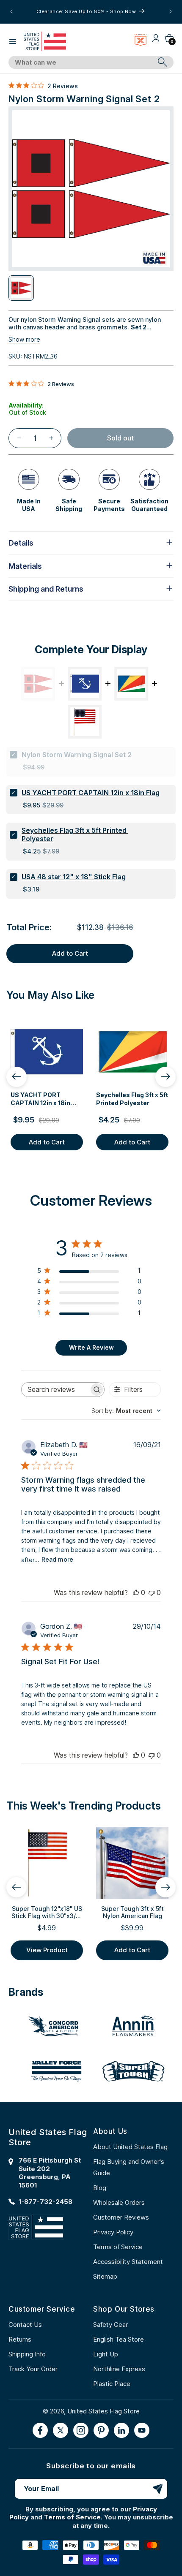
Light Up (106, 2354)
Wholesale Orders (119, 2202)
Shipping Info (27, 2354)
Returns (20, 2339)
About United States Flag (130, 2147)
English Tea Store (119, 2339)
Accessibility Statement (128, 2262)
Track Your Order (33, 2369)
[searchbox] (55, 1390)
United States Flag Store (103, 2411)
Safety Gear (110, 2325)
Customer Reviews (121, 2217)
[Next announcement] (171, 11)
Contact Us (25, 2325)
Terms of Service (118, 2247)
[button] (13, 41)
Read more (57, 1559)
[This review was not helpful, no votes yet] (152, 1592)
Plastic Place (112, 2384)
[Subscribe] (157, 2489)
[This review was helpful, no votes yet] (136, 1592)
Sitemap (105, 2276)
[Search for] (163, 62)
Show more (24, 339)
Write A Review (91, 1347)
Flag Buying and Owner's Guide (129, 2167)
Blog (100, 2188)
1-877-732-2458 (45, 2202)
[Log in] (156, 41)
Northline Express (119, 2369)
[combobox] (81, 62)
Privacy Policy (113, 2232)
